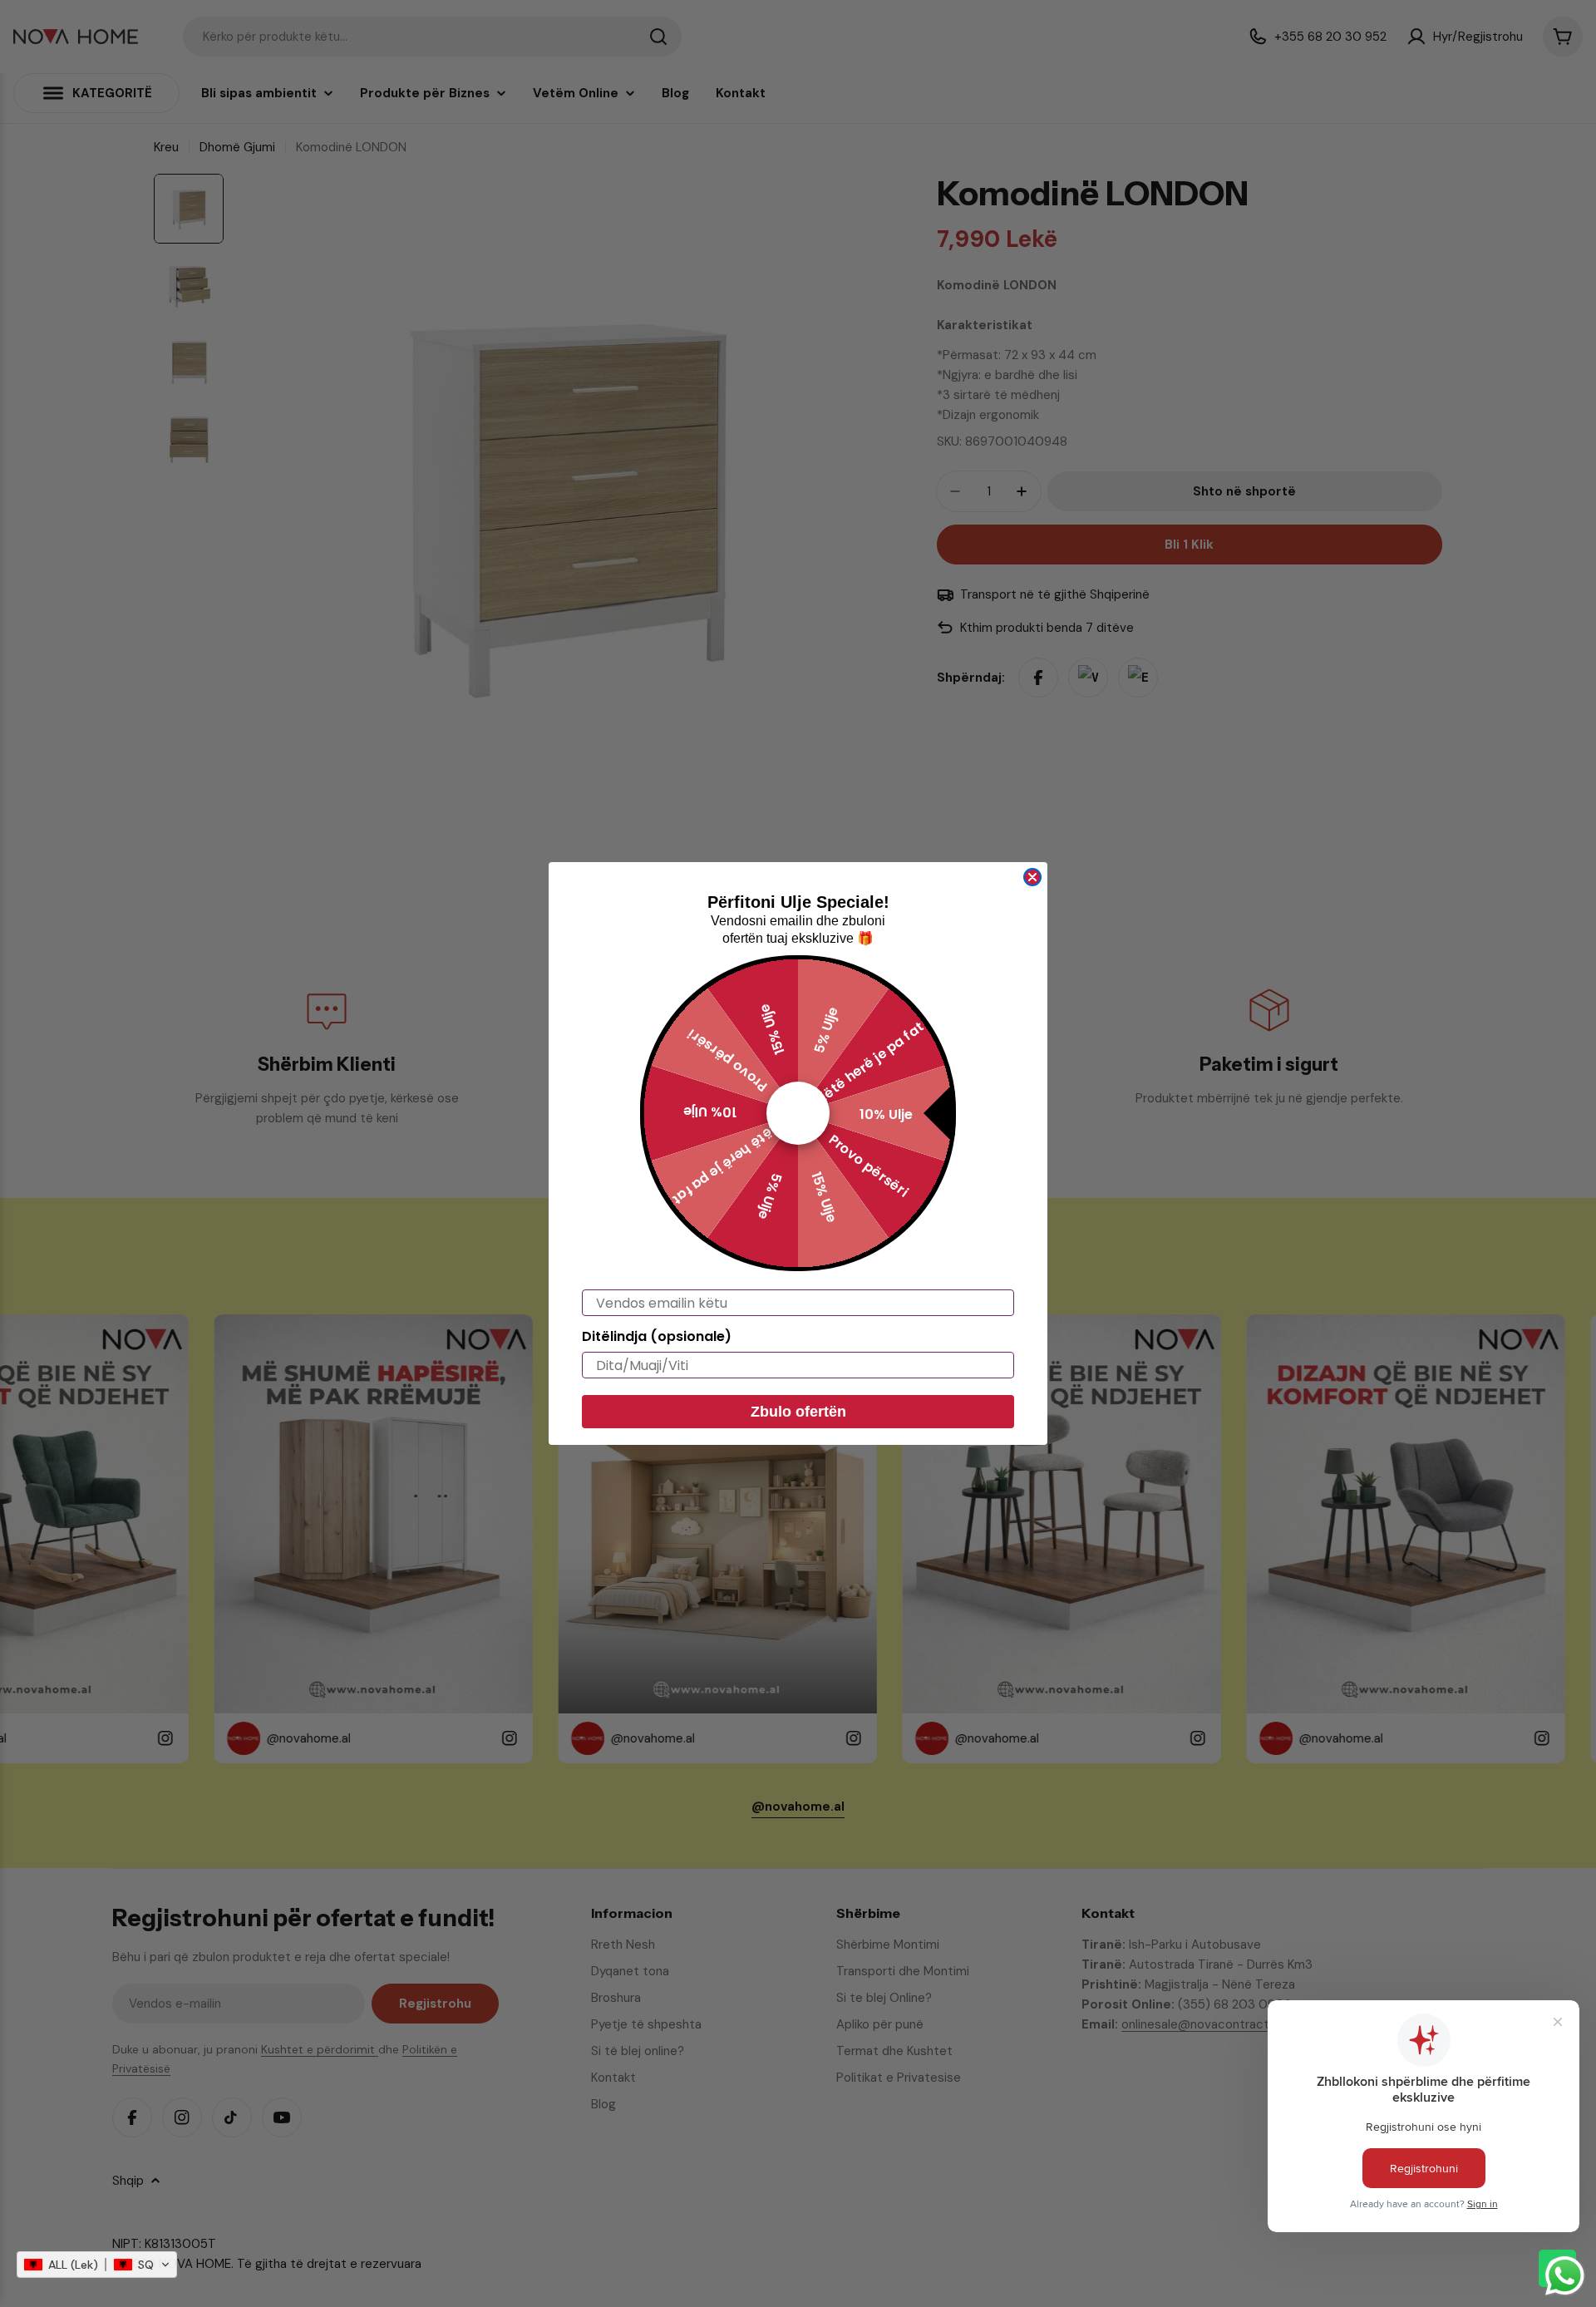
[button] (97, 2265)
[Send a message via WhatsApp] (1565, 2276)
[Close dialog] (1032, 877)
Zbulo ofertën (798, 1412)
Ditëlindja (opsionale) (657, 1336)
